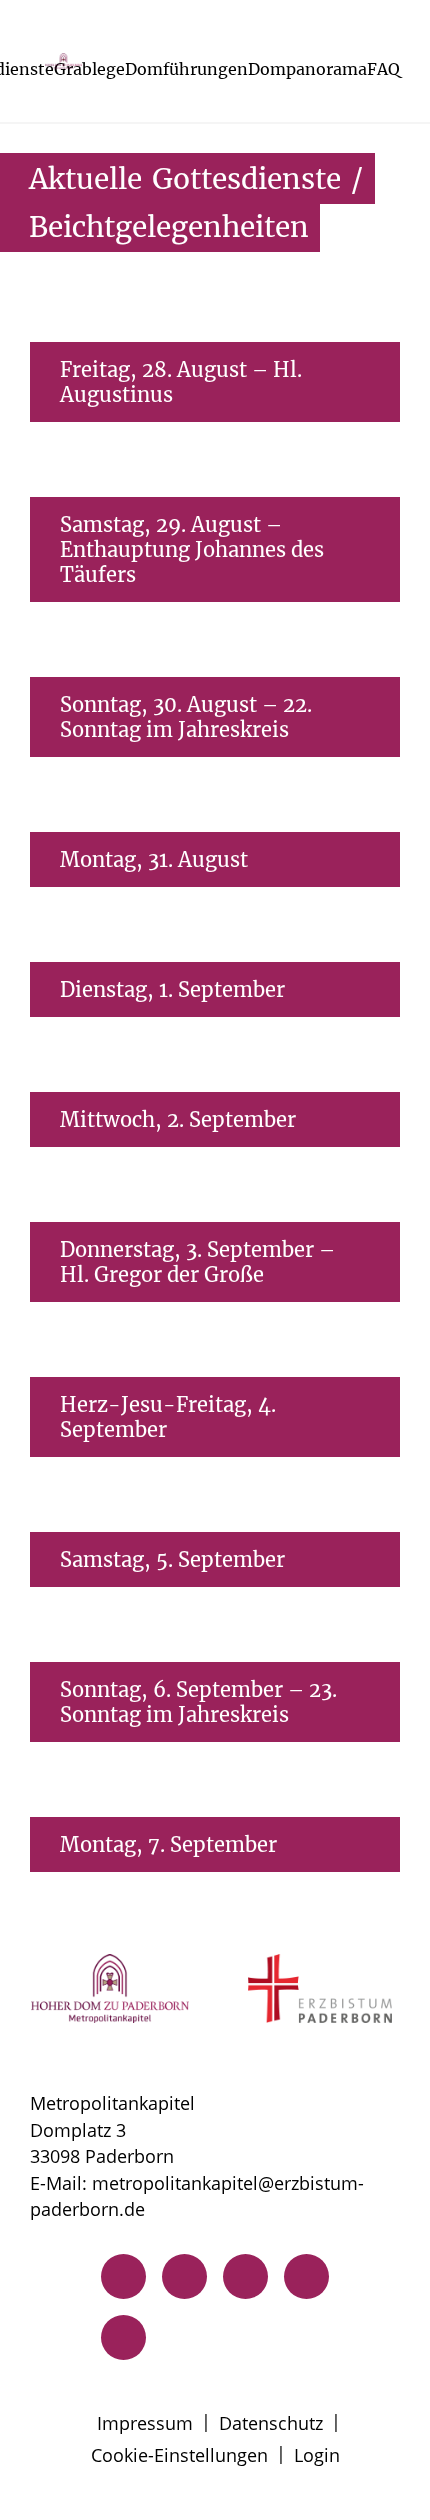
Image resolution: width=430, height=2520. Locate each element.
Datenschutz (271, 2423)
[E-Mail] (184, 2276)
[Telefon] (123, 2276)
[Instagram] (245, 2276)
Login (317, 2455)
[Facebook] (306, 2276)
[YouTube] (123, 2337)
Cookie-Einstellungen (179, 2455)
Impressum (145, 2423)
